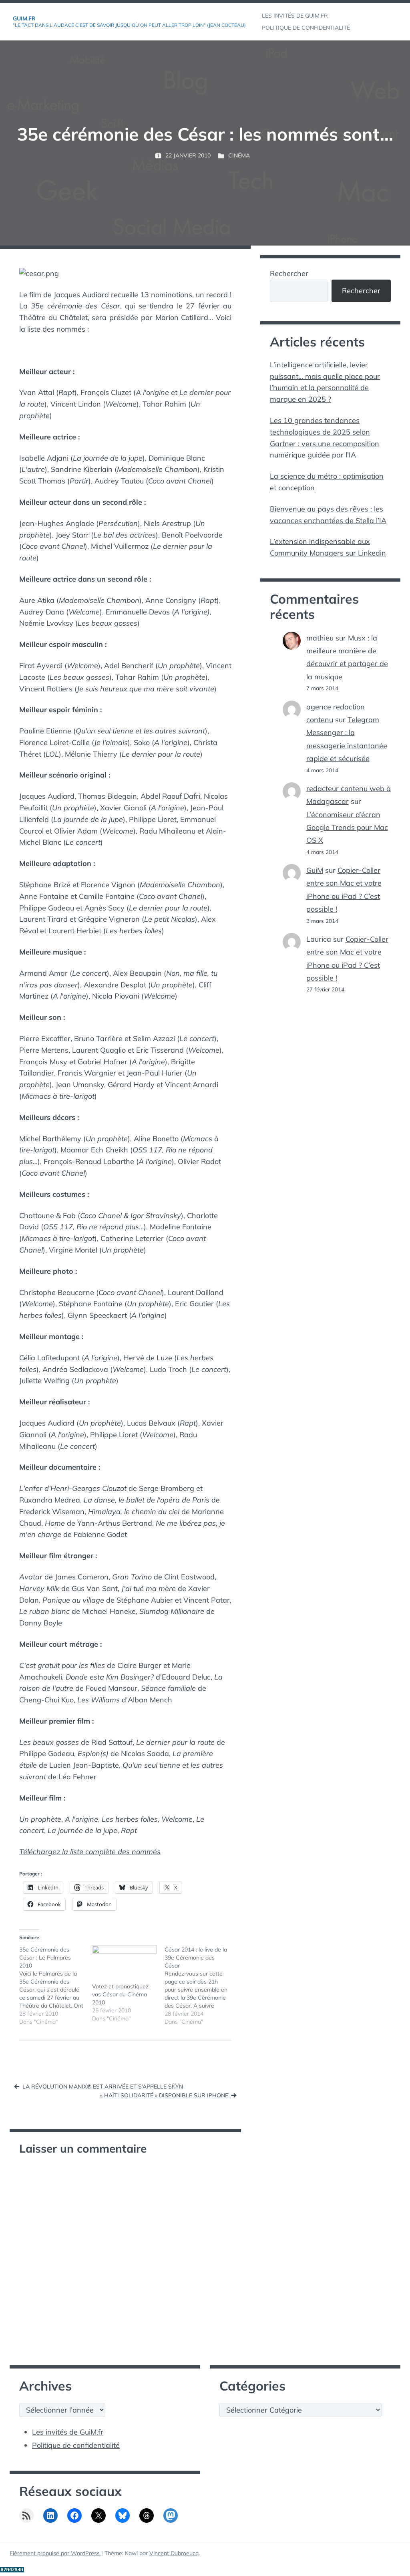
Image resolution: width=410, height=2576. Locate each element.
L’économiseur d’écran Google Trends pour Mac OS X (347, 828)
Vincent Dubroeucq (174, 2553)
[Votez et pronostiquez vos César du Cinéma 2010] (125, 1964)
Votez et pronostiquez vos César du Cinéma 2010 (120, 1994)
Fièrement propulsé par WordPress (55, 2553)
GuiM (315, 870)
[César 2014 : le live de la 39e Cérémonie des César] (201, 1986)
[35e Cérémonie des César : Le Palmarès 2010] (56, 1986)
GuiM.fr (24, 18)
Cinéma (239, 155)
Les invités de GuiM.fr (68, 2432)
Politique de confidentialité (76, 2445)
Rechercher (289, 273)
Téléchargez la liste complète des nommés (90, 1852)
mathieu (320, 638)
